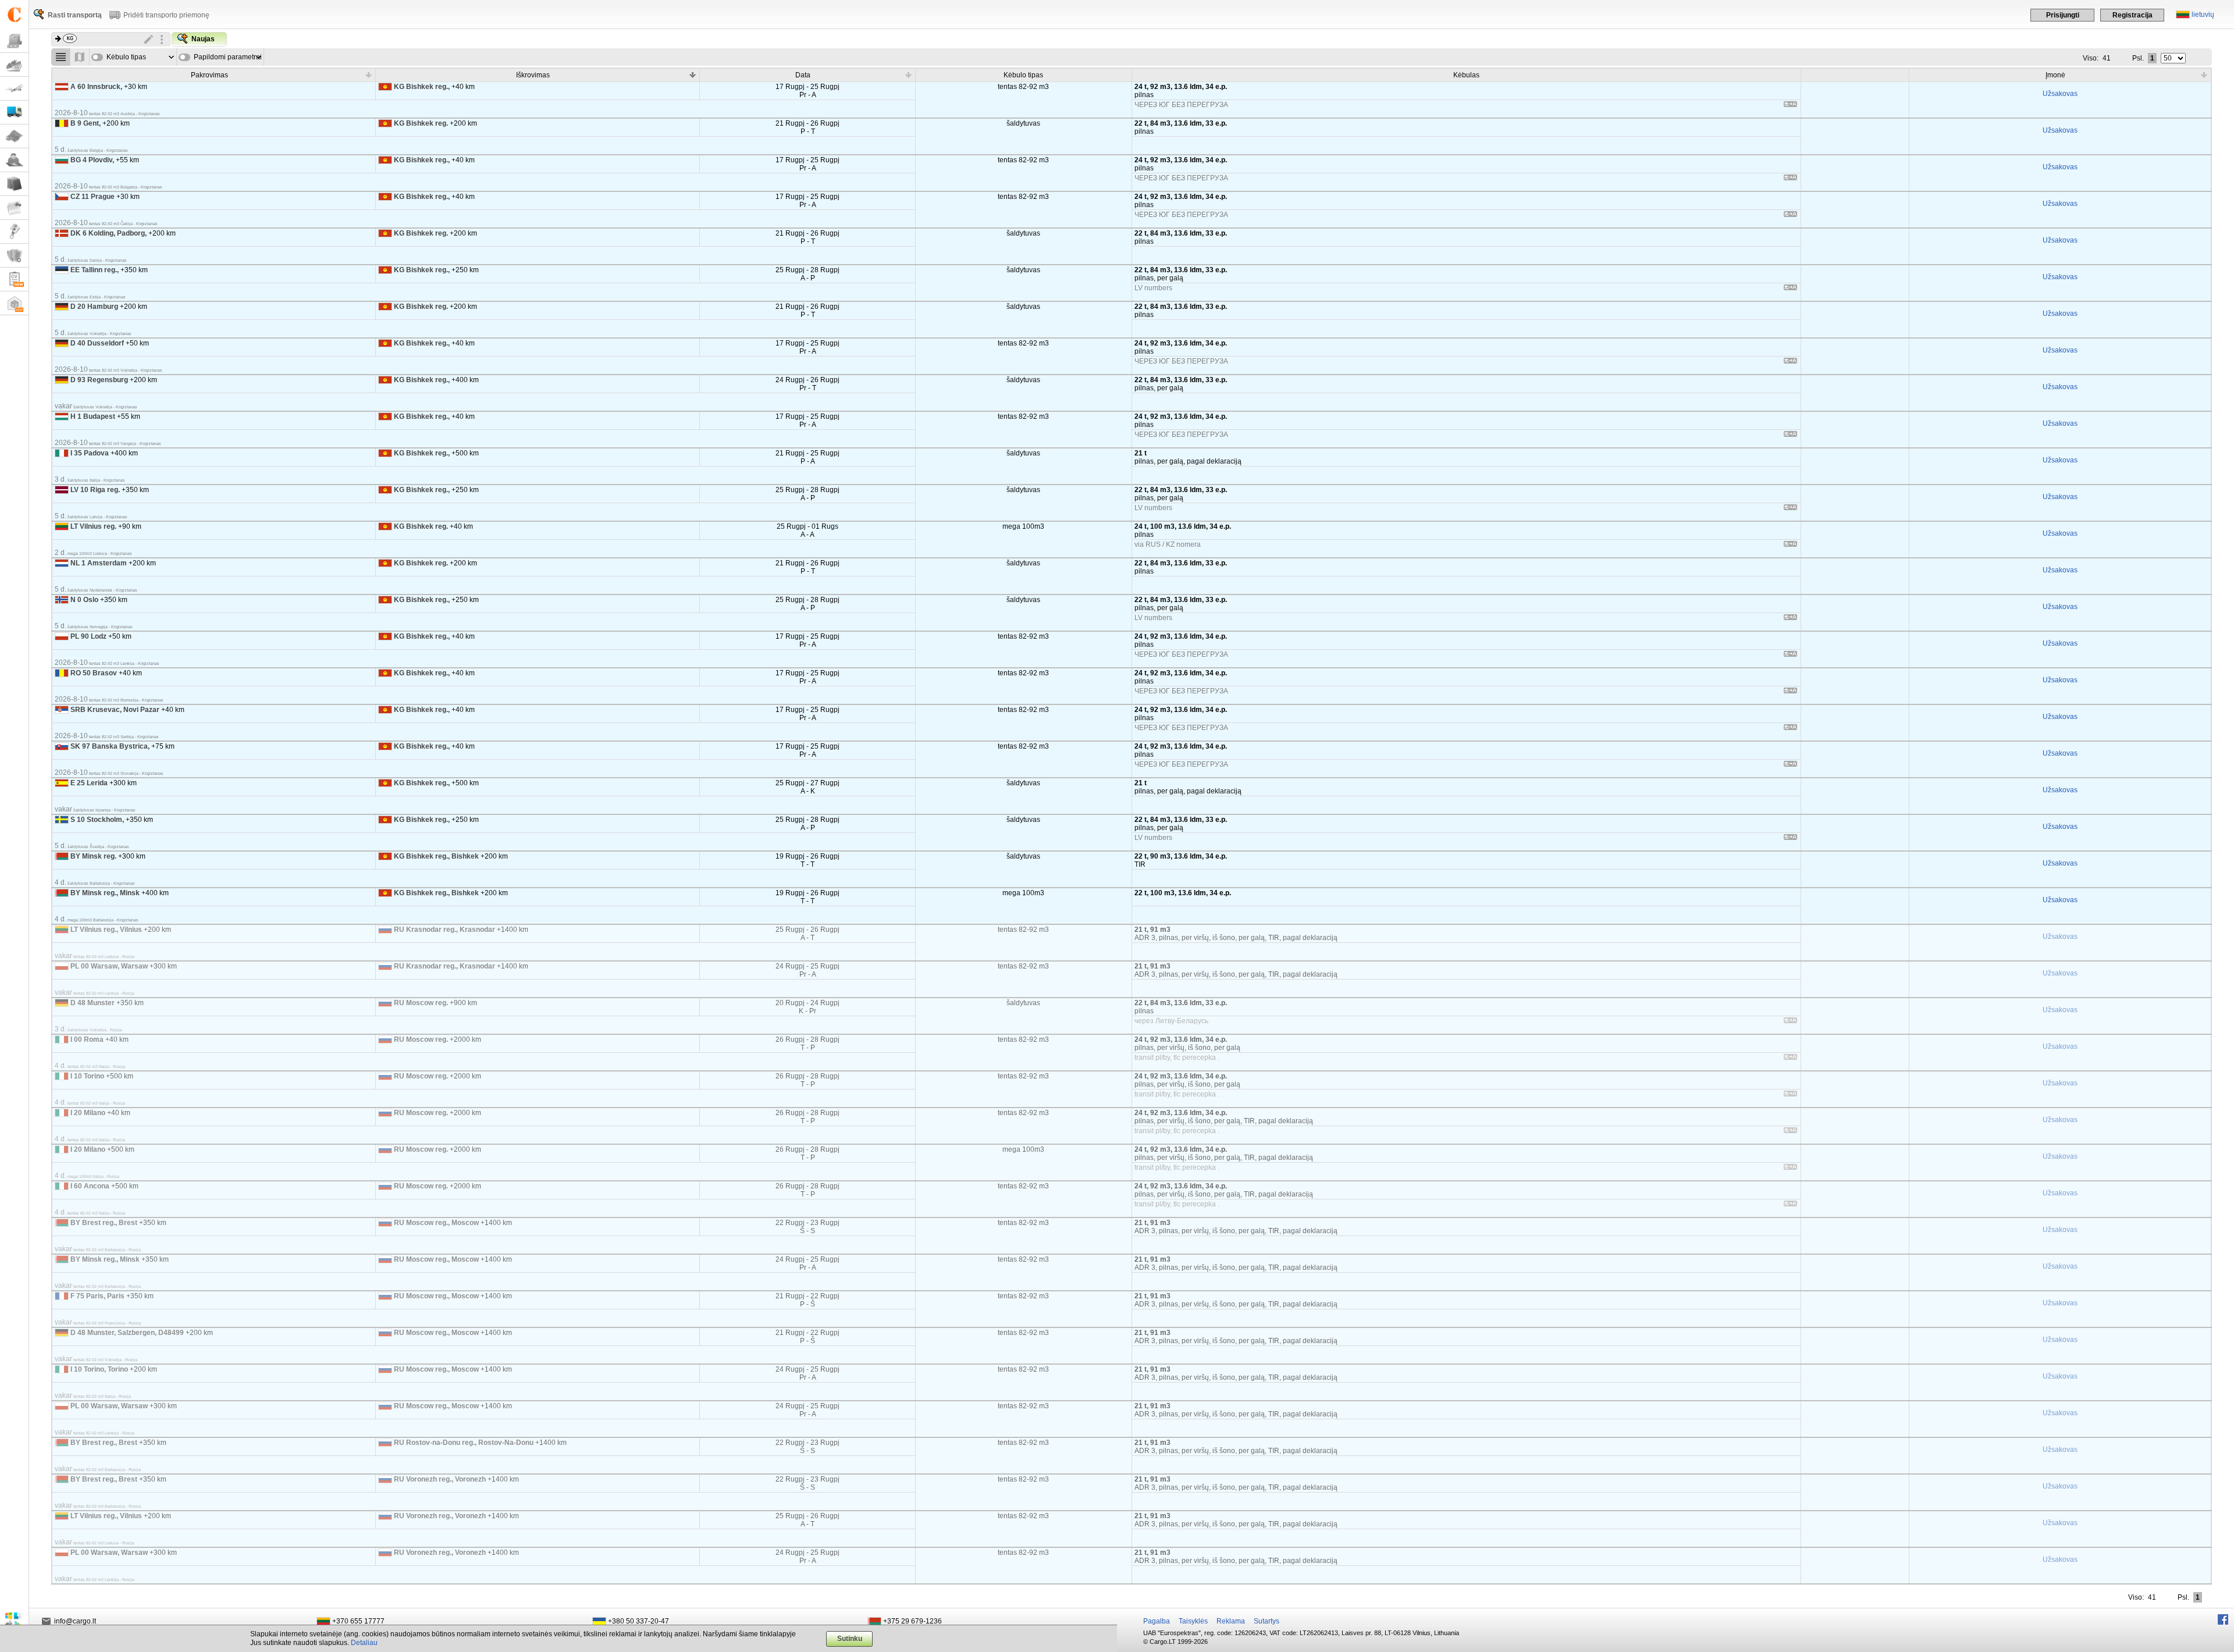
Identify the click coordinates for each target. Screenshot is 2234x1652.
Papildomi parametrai (228, 57)
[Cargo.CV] (14, 280)
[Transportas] (14, 113)
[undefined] (1790, 106)
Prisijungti (2063, 15)
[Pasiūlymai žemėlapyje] (80, 57)
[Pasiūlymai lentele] (61, 57)
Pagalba (1157, 1621)
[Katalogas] (14, 184)
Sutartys (1267, 1621)
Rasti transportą (75, 15)
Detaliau (364, 1643)
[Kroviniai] (14, 41)
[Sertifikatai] (14, 256)
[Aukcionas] (14, 232)
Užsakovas (2060, 94)
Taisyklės (1193, 1621)
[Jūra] (14, 65)
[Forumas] (14, 160)
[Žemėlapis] (14, 136)
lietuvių (2203, 15)
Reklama (1231, 1621)
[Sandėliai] (14, 303)
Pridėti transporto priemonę (166, 15)
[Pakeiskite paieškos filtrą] (149, 40)
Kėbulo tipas (126, 57)
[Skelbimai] (14, 208)
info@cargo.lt (75, 1621)
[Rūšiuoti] (368, 74)
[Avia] (14, 89)
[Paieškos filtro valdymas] (162, 40)
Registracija (2132, 15)
